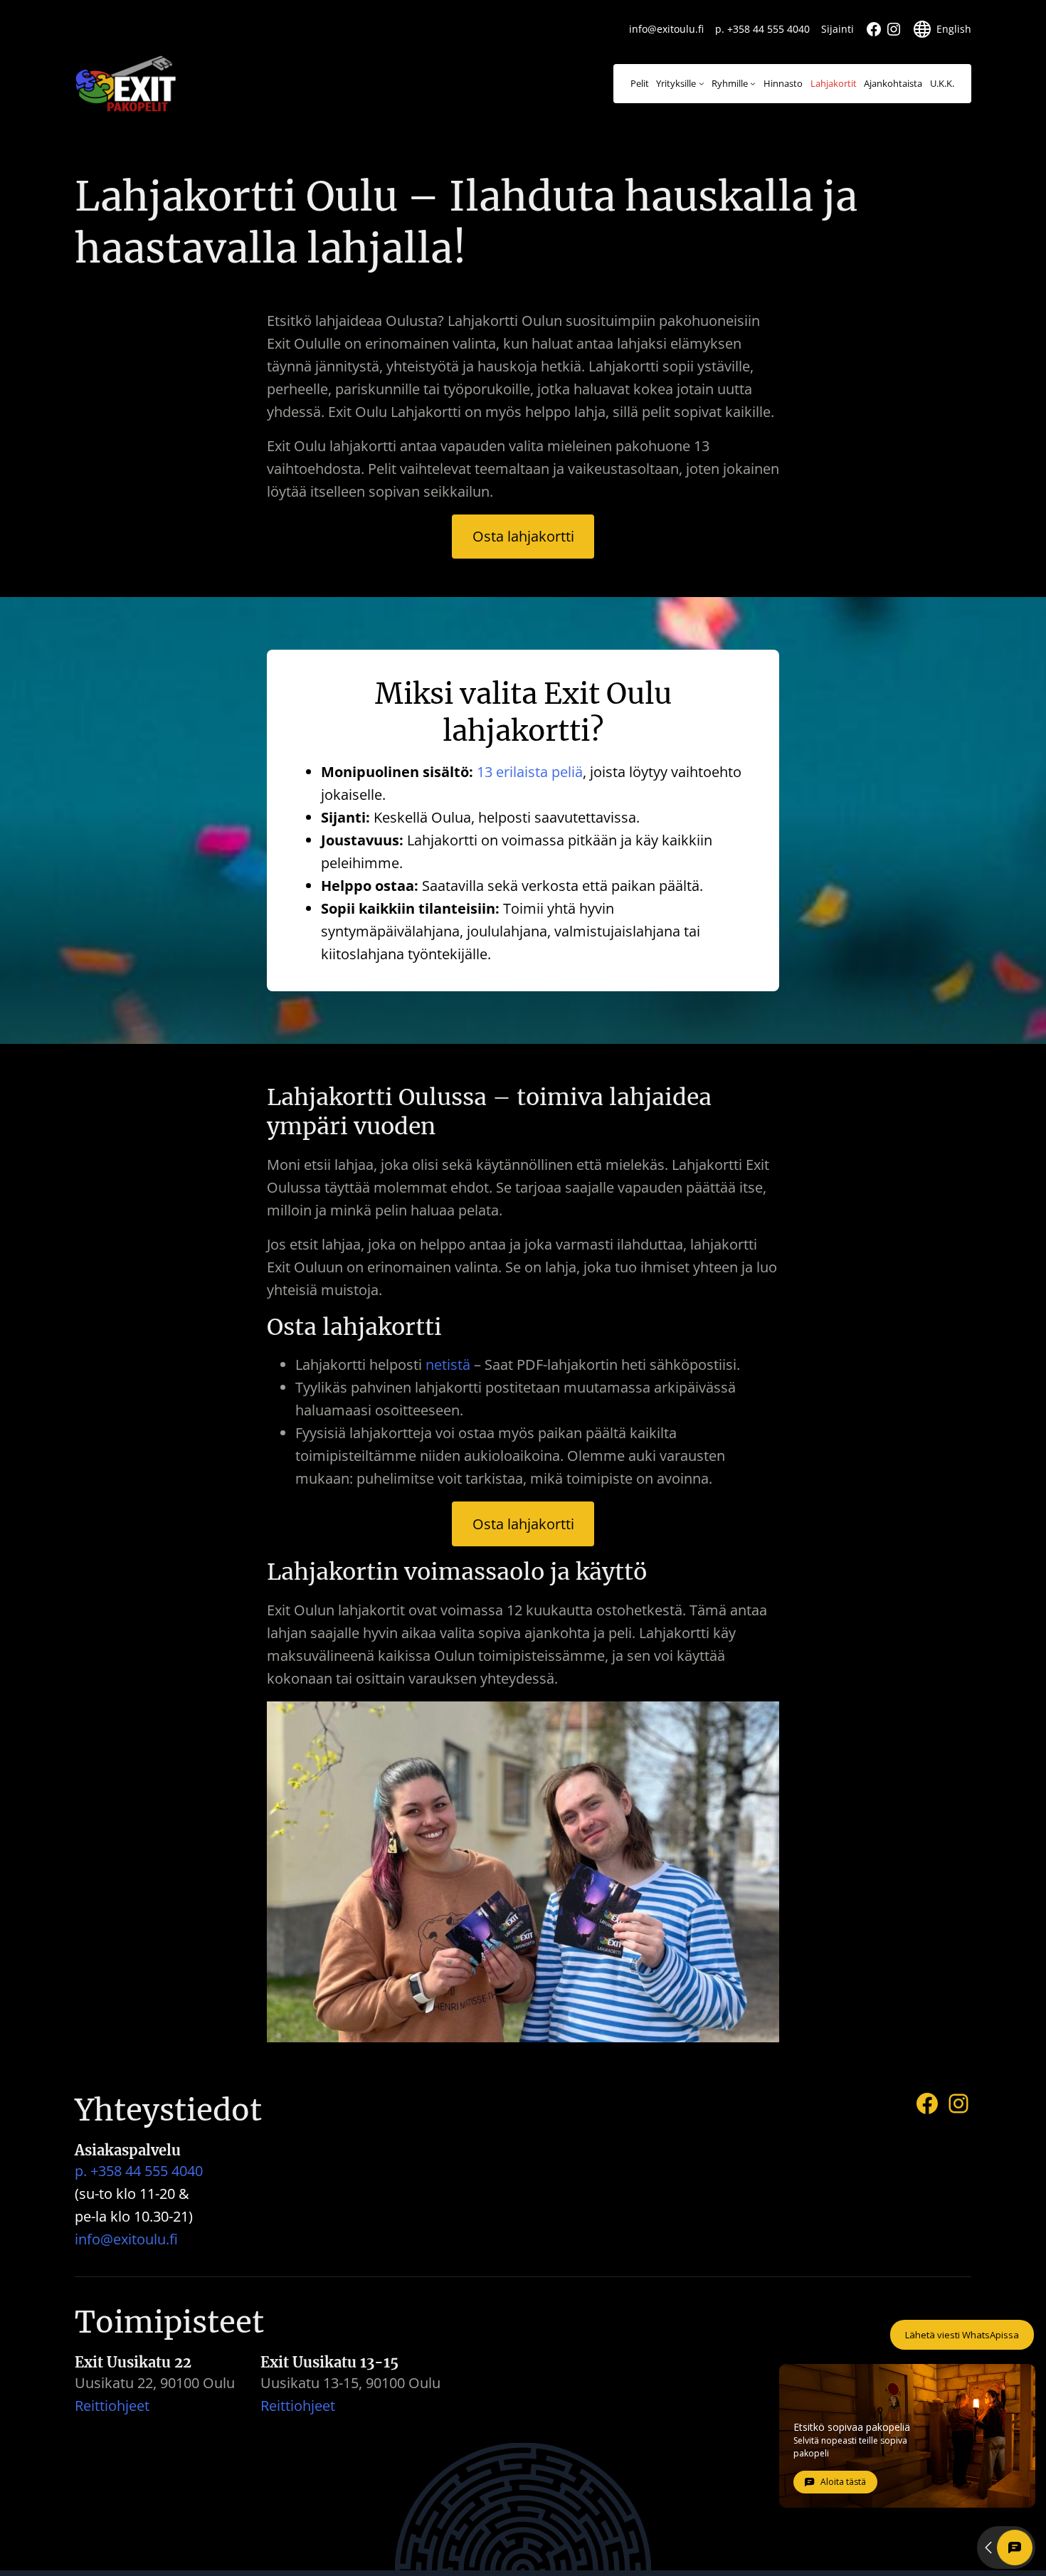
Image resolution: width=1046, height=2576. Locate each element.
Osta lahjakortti (523, 536)
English (954, 29)
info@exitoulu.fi (666, 29)
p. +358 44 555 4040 (762, 29)
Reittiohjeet (112, 2406)
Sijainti (838, 29)
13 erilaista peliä (530, 772)
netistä (448, 1364)
